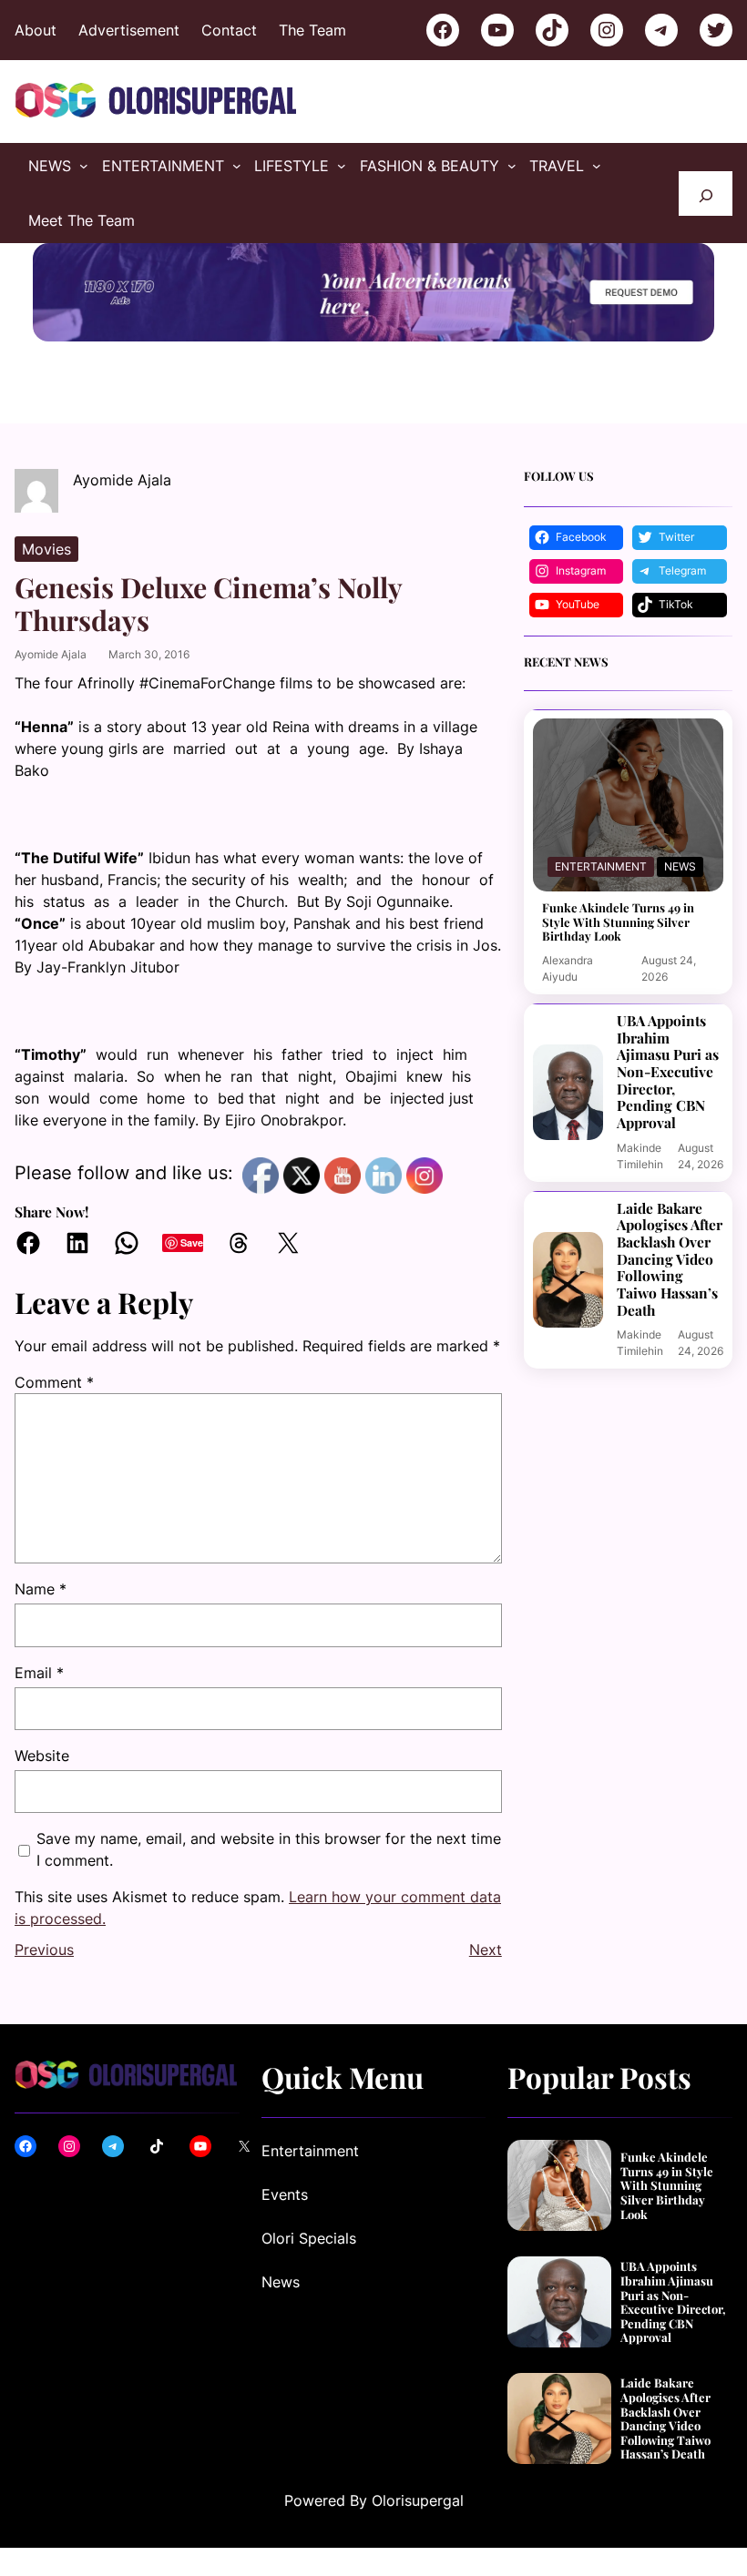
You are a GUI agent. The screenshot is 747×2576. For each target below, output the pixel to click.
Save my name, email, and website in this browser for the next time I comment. (269, 1849)
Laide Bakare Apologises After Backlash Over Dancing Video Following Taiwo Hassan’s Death (670, 1260)
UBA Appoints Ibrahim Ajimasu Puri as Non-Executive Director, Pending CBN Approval (668, 1072)
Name (41, 1589)
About (36, 30)
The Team (312, 30)
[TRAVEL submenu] (597, 166)
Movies (46, 549)
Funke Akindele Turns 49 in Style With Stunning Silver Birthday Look (618, 922)
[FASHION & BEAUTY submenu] (512, 166)
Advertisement (129, 30)
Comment (54, 1382)
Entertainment (601, 866)
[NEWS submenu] (84, 166)
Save (192, 1242)
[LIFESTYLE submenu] (342, 166)
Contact (229, 30)
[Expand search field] (706, 193)
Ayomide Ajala (51, 654)
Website (42, 1756)
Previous (44, 1950)
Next (486, 1950)
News (680, 866)
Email (39, 1673)
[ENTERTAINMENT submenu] (237, 166)
